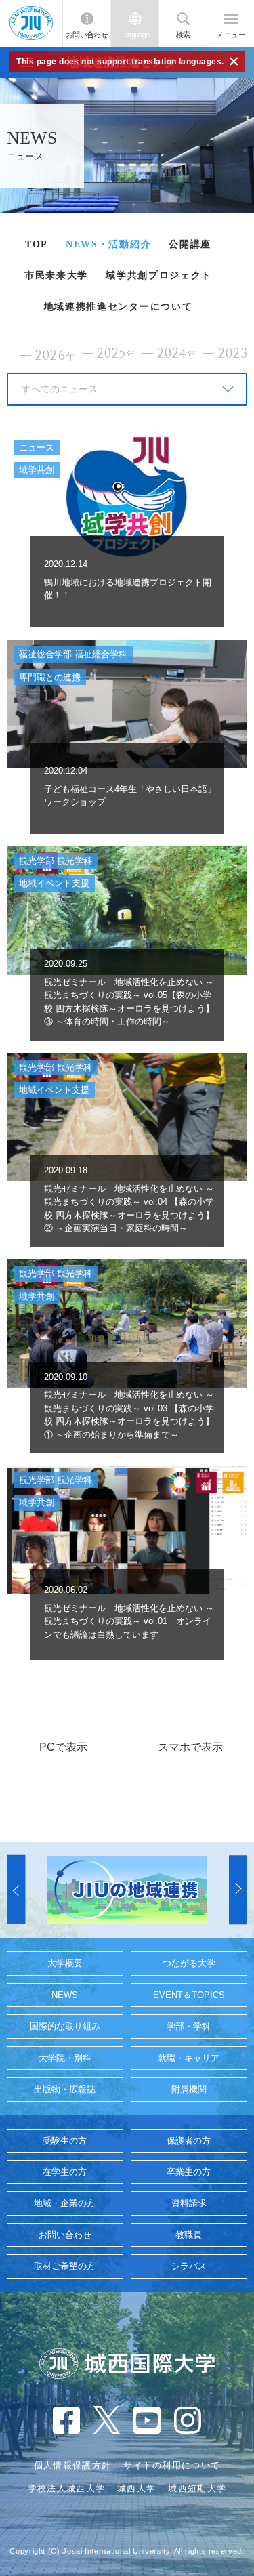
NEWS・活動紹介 (108, 244)
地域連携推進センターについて (119, 307)
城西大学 (136, 2488)
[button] (16, 1890)
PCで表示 (63, 1747)
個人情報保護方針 (72, 2465)
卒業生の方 (189, 2172)
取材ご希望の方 (65, 2266)
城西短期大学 (197, 2488)
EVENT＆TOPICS (189, 1995)
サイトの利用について (172, 2465)
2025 (117, 354)
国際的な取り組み (65, 2026)
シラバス (189, 2266)
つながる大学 (189, 1963)
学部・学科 (189, 2026)
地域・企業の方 (65, 2203)
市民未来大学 (56, 275)
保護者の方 (189, 2141)
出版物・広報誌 (65, 2089)
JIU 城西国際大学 (31, 23)
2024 (177, 354)
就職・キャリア (189, 2058)
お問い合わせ (87, 35)
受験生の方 (65, 2141)
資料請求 (189, 2203)
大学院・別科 (65, 2058)
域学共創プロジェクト (159, 275)
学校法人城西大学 (66, 2488)
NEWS (65, 1995)
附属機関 (189, 2089)
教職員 (189, 2235)
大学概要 (65, 1963)
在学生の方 (65, 2172)
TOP (37, 244)
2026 (56, 356)
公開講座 (190, 244)
